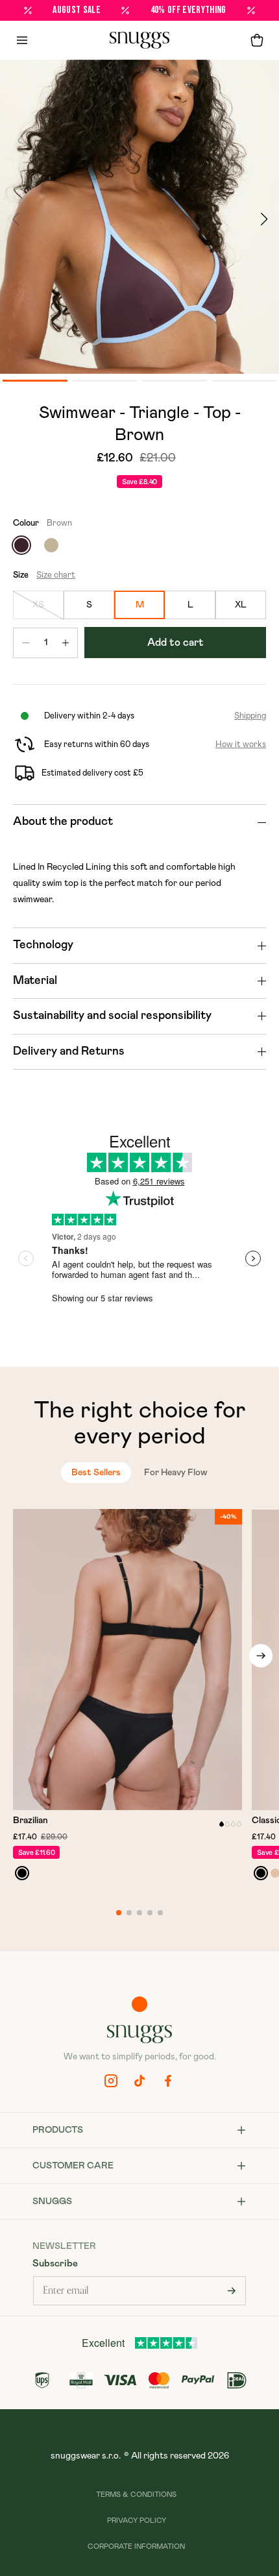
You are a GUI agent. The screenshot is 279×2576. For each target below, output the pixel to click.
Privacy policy (137, 2521)
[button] (257, 40)
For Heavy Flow (176, 1473)
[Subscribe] (232, 2291)
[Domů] (139, 40)
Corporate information (136, 2546)
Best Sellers (96, 1473)
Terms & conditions (136, 2495)
